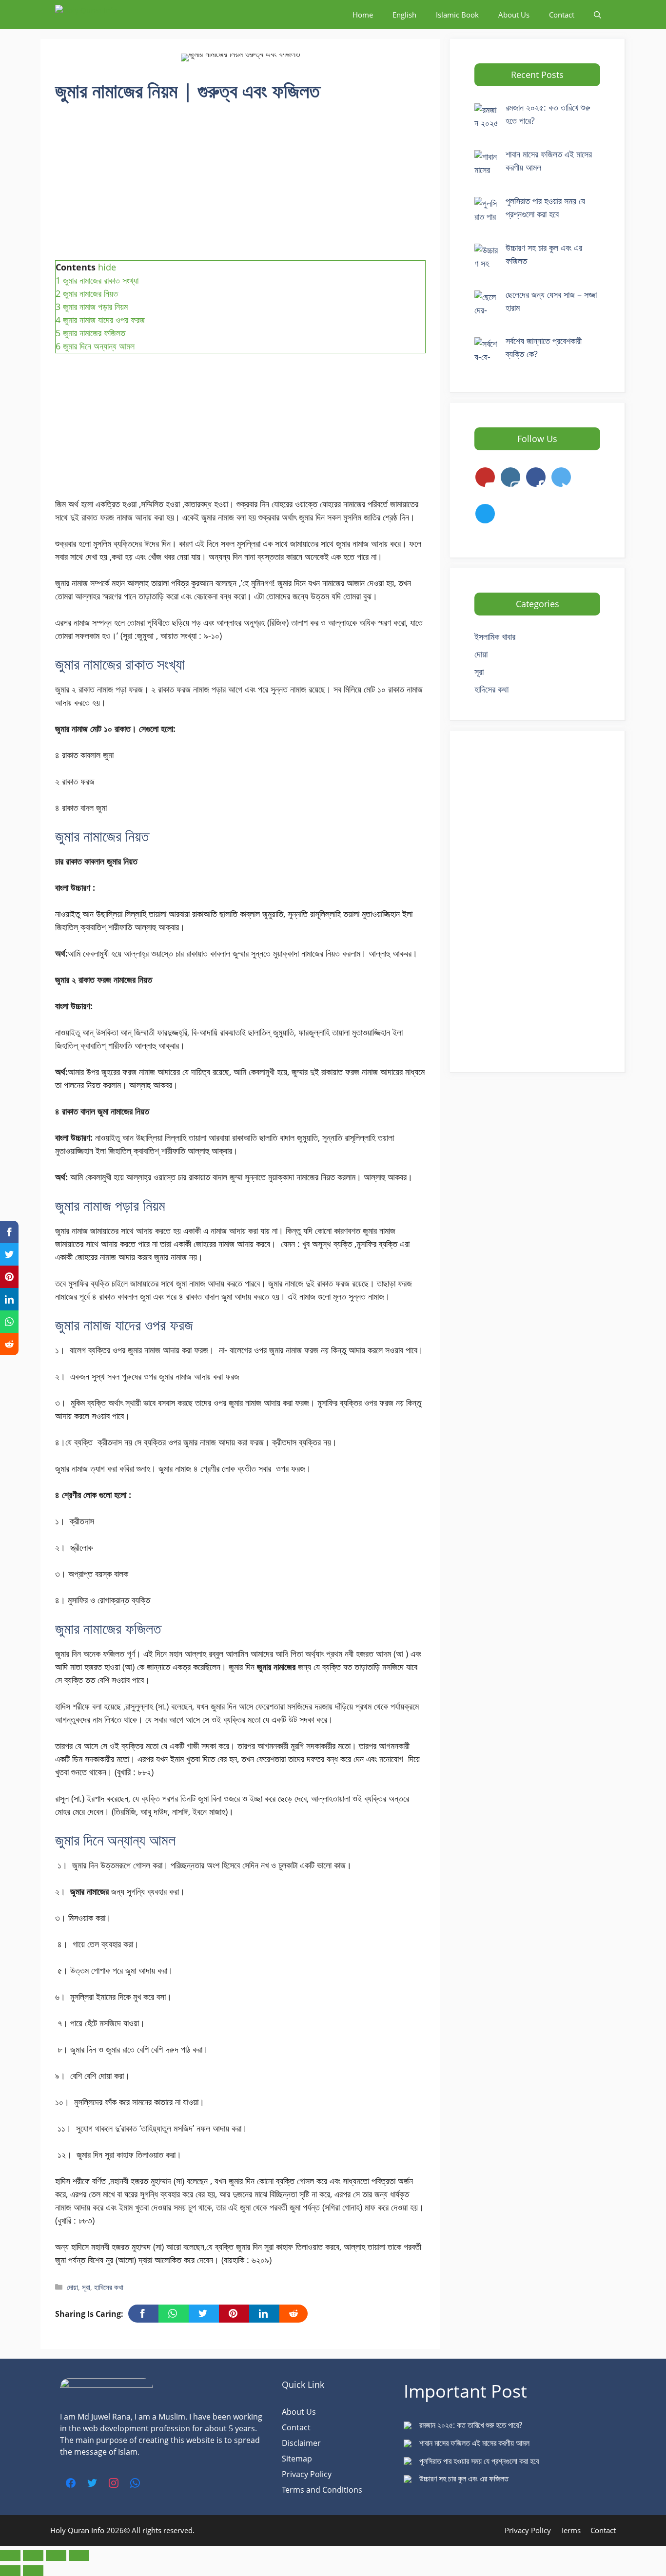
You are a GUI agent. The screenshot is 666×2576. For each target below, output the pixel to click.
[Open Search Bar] (597, 15)
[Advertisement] (240, 188)
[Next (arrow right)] (33, 2571)
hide (107, 267)
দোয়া (72, 2287)
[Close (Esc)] (79, 2556)
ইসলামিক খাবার (495, 636)
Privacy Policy (307, 2474)
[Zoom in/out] (10, 2556)
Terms (571, 2530)
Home (363, 15)
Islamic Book (457, 15)
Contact (562, 15)
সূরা (86, 2287)
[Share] (56, 2556)
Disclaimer (301, 2443)
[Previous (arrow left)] (10, 2571)
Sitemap (297, 2459)
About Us (514, 15)
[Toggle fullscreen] (33, 2556)
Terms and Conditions (322, 2490)
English (404, 15)
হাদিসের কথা (109, 2287)
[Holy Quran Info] (104, 15)
